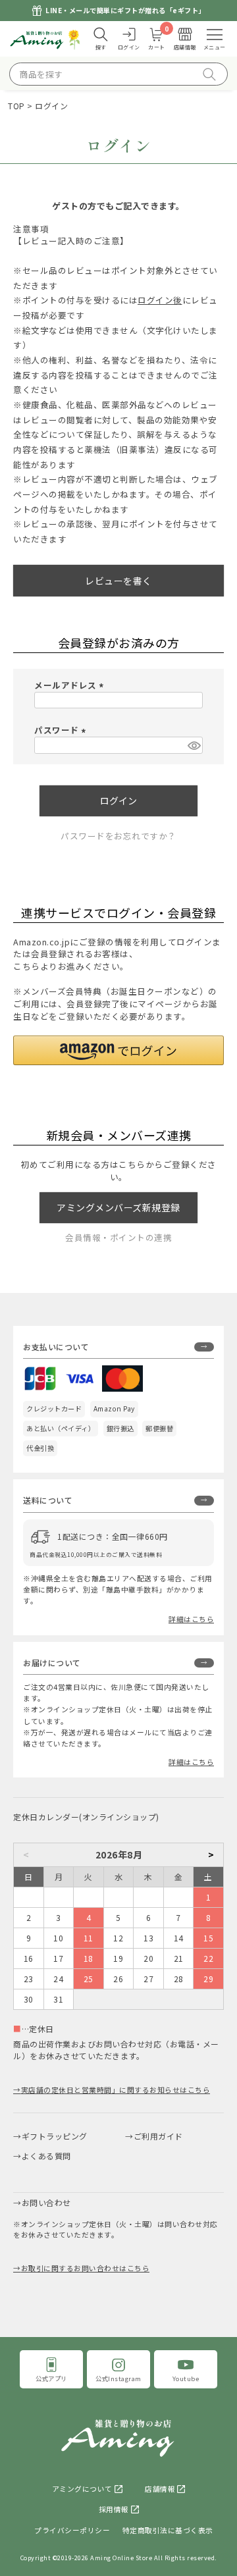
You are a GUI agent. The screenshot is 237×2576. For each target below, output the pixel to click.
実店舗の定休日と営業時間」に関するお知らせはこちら (116, 2090)
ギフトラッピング (55, 2136)
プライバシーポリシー (72, 2530)
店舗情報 (160, 2489)
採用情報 (114, 2509)
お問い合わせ (46, 2202)
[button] (118, 1050)
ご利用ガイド (158, 2136)
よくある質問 (46, 2156)
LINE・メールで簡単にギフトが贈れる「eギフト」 (125, 10)
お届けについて (52, 1663)
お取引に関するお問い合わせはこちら (85, 2268)
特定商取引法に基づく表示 (168, 2530)
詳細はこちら (191, 1619)
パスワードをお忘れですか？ (118, 836)
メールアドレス (71, 685)
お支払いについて (56, 1347)
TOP (16, 106)
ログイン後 (160, 300)
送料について (48, 1500)
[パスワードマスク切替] (193, 745)
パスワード (62, 730)
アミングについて (82, 2489)
